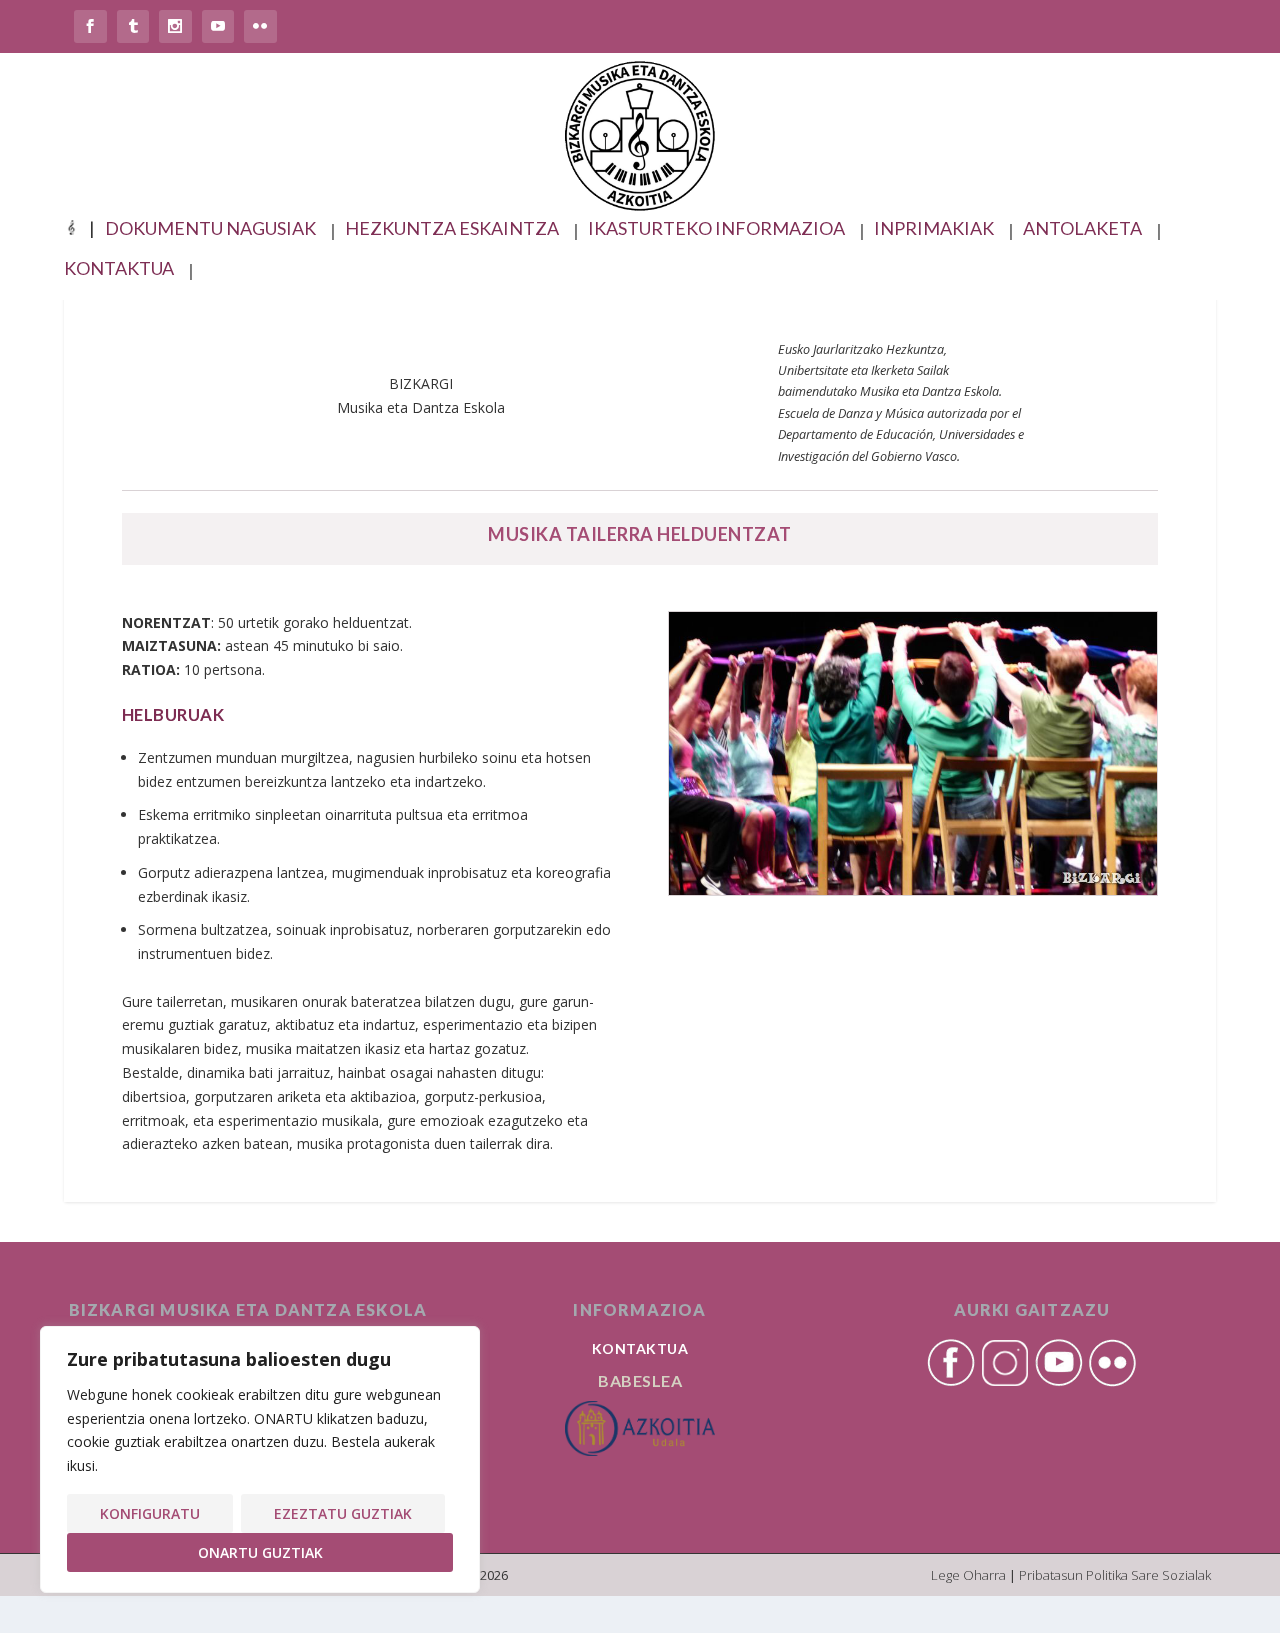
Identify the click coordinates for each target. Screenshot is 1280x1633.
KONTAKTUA (119, 269)
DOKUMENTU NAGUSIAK (210, 229)
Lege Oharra (968, 1575)
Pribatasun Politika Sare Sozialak (1115, 1575)
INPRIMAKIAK (934, 229)
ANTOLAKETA (1082, 229)
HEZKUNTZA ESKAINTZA (452, 229)
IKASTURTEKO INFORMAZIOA (716, 229)
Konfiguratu (150, 1513)
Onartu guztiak (260, 1552)
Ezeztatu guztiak (343, 1513)
